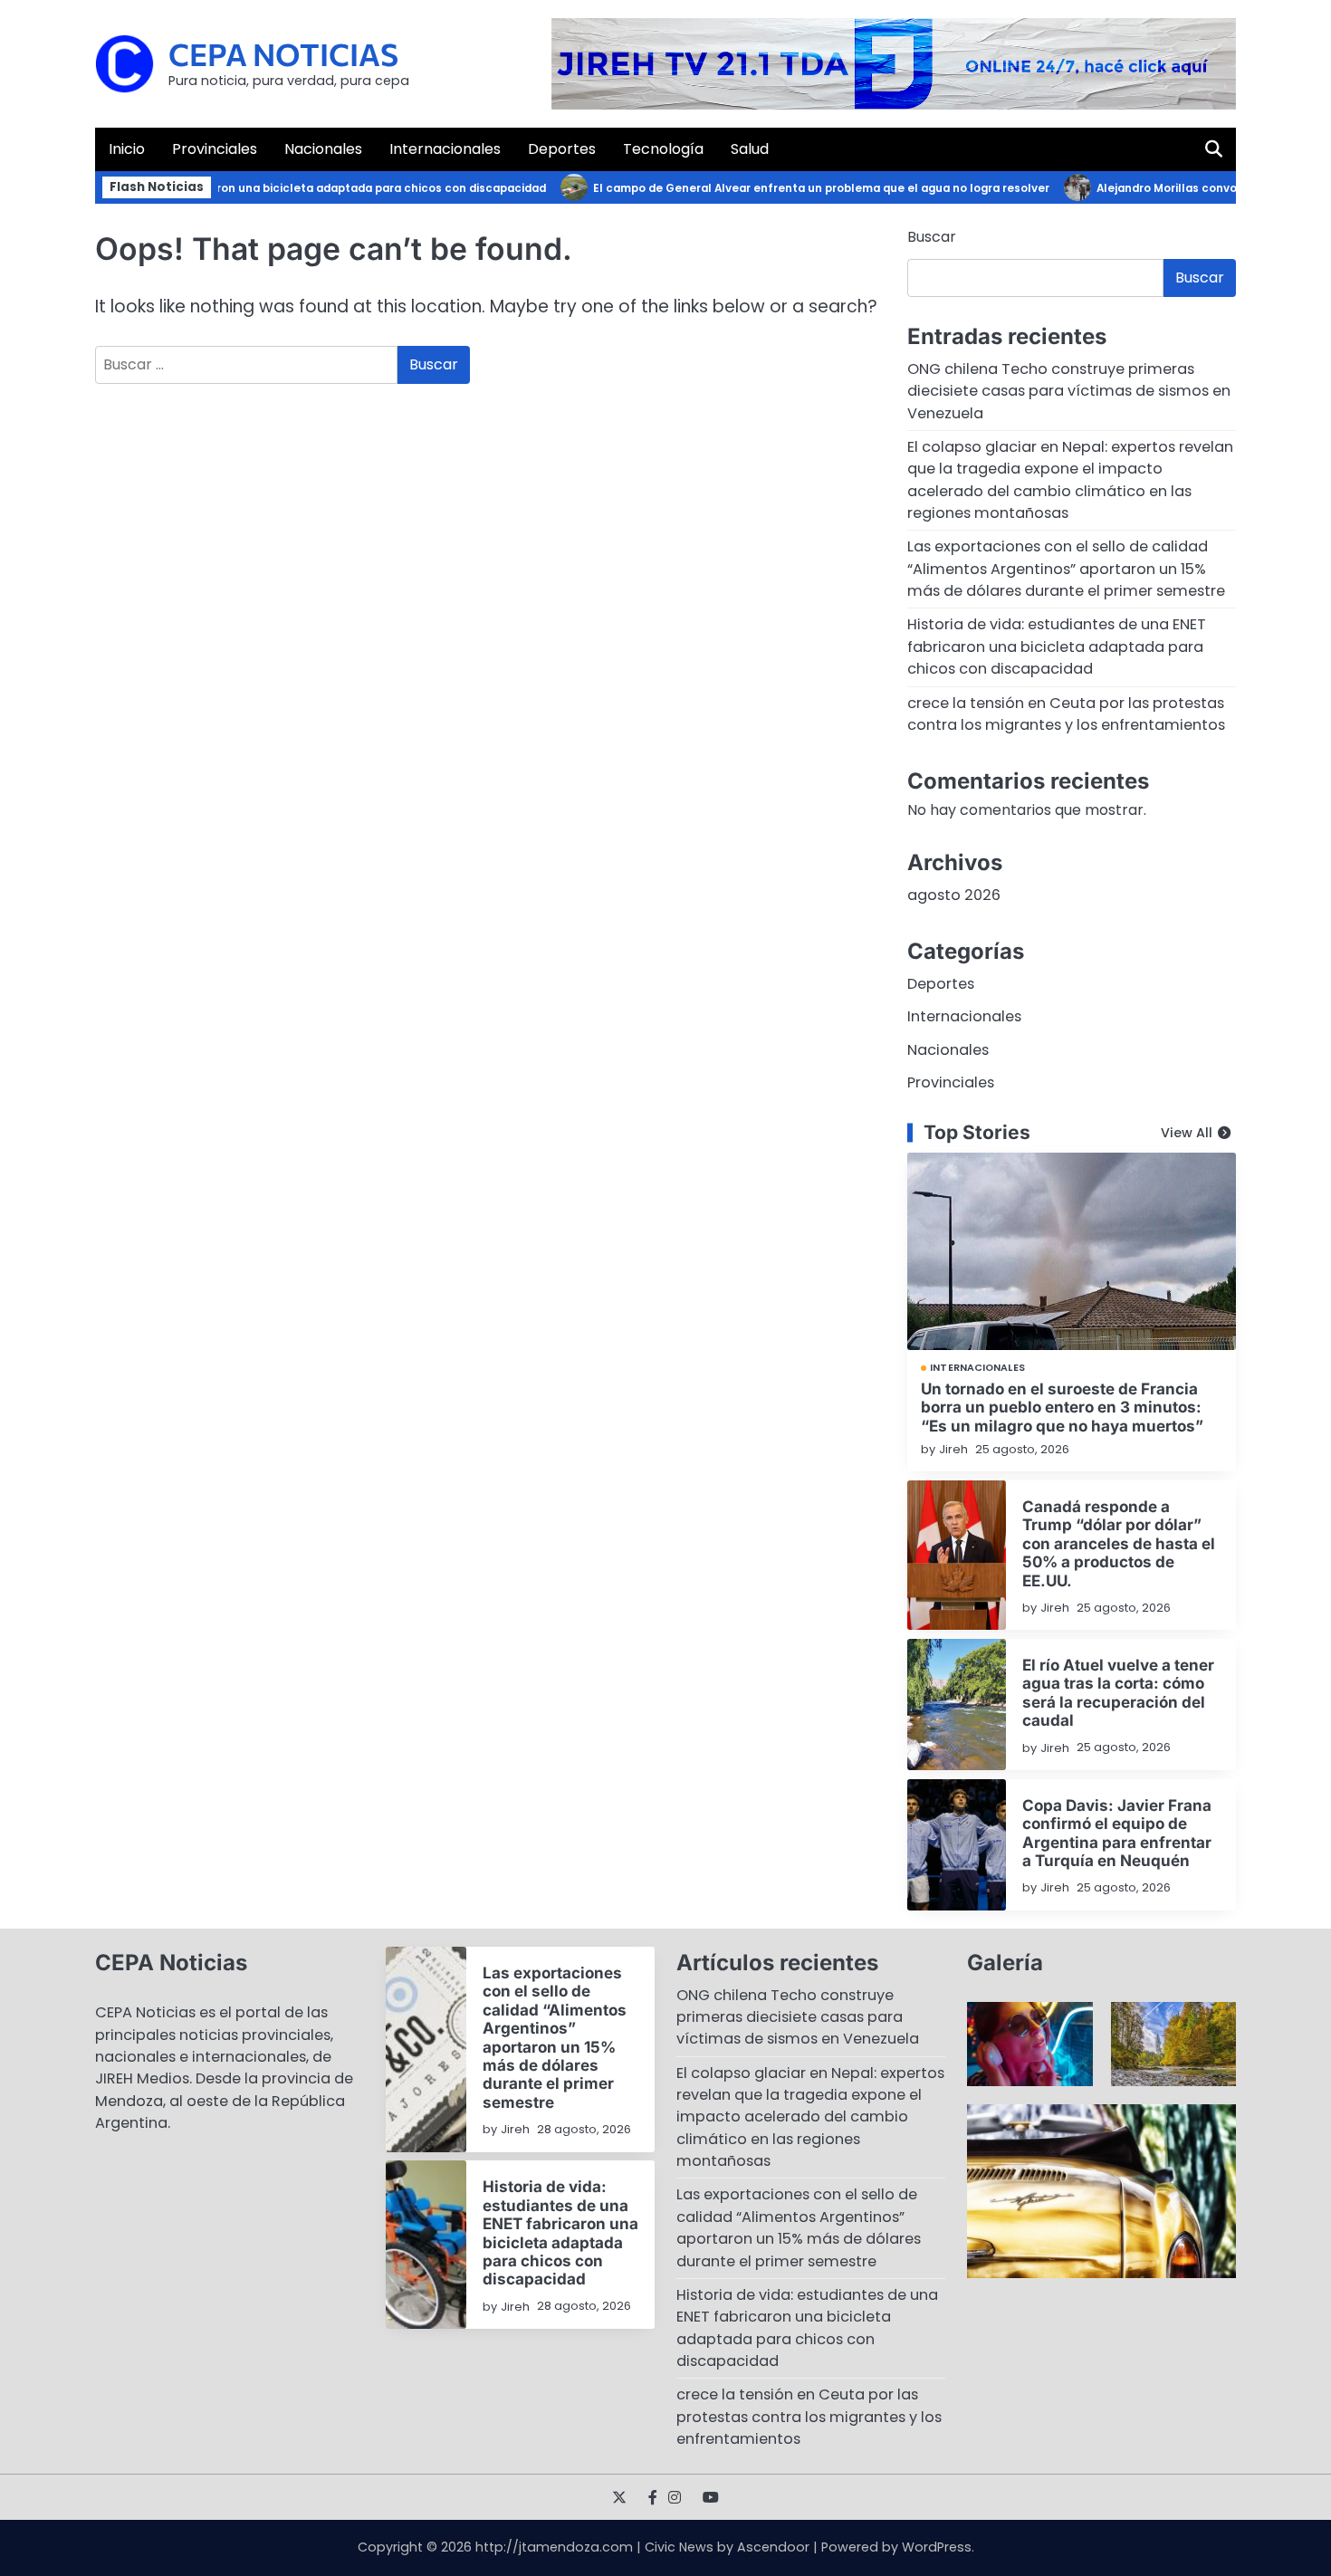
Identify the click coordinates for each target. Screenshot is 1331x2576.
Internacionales (445, 149)
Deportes (562, 149)
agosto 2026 (954, 895)
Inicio (127, 149)
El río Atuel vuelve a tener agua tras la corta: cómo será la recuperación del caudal (1118, 1692)
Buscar (932, 237)
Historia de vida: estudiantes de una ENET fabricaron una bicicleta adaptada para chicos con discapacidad (1057, 646)
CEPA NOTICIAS (283, 54)
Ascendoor (773, 2547)
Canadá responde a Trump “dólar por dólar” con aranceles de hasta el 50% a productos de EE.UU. (1119, 1543)
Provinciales (215, 149)
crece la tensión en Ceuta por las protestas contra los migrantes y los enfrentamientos (1066, 714)
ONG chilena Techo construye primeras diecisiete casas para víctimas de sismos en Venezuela (1069, 391)
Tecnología (663, 149)
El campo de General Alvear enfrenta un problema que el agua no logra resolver (791, 188)
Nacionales (323, 149)
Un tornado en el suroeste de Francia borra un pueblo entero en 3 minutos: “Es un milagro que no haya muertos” (1062, 1407)
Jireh (953, 1449)
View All (1187, 1133)
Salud (750, 149)
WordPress (937, 2547)
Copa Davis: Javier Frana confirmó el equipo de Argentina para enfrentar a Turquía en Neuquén (1117, 1833)
